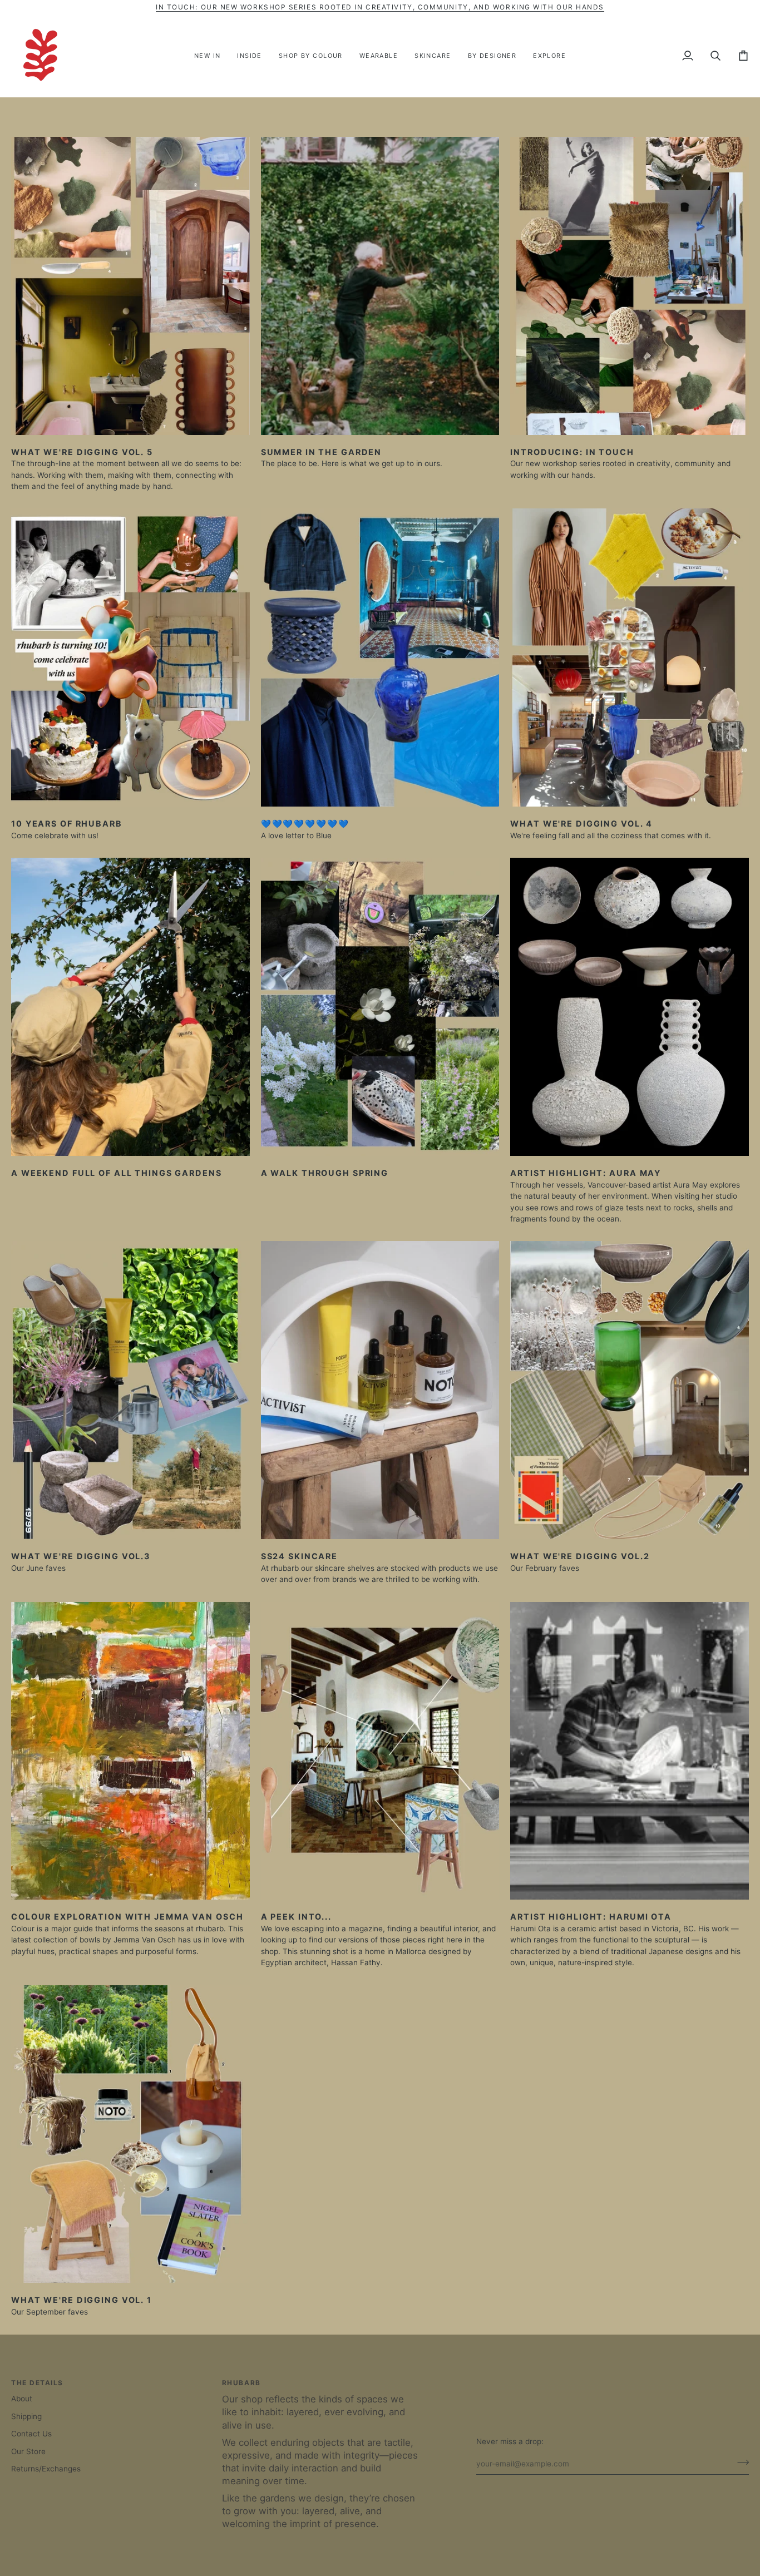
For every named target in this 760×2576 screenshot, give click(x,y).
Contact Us (31, 2434)
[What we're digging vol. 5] (130, 286)
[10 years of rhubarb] (130, 657)
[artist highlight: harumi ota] (630, 1751)
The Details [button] (37, 2383)
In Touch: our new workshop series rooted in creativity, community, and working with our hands (380, 7)
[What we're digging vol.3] (130, 1390)
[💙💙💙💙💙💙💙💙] (380, 657)
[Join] (740, 2463)
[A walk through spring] (380, 1007)
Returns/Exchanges (46, 2469)
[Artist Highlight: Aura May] (630, 1007)
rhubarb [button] (241, 2383)
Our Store (28, 2451)
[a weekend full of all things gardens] (130, 1007)
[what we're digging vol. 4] (630, 657)
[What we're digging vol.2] (630, 1390)
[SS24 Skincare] (380, 1390)
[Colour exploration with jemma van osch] (130, 1751)
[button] (250, 56)
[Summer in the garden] (380, 286)
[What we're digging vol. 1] (130, 2134)
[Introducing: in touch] (630, 286)
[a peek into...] (380, 1751)
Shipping (26, 2416)
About (22, 2399)
